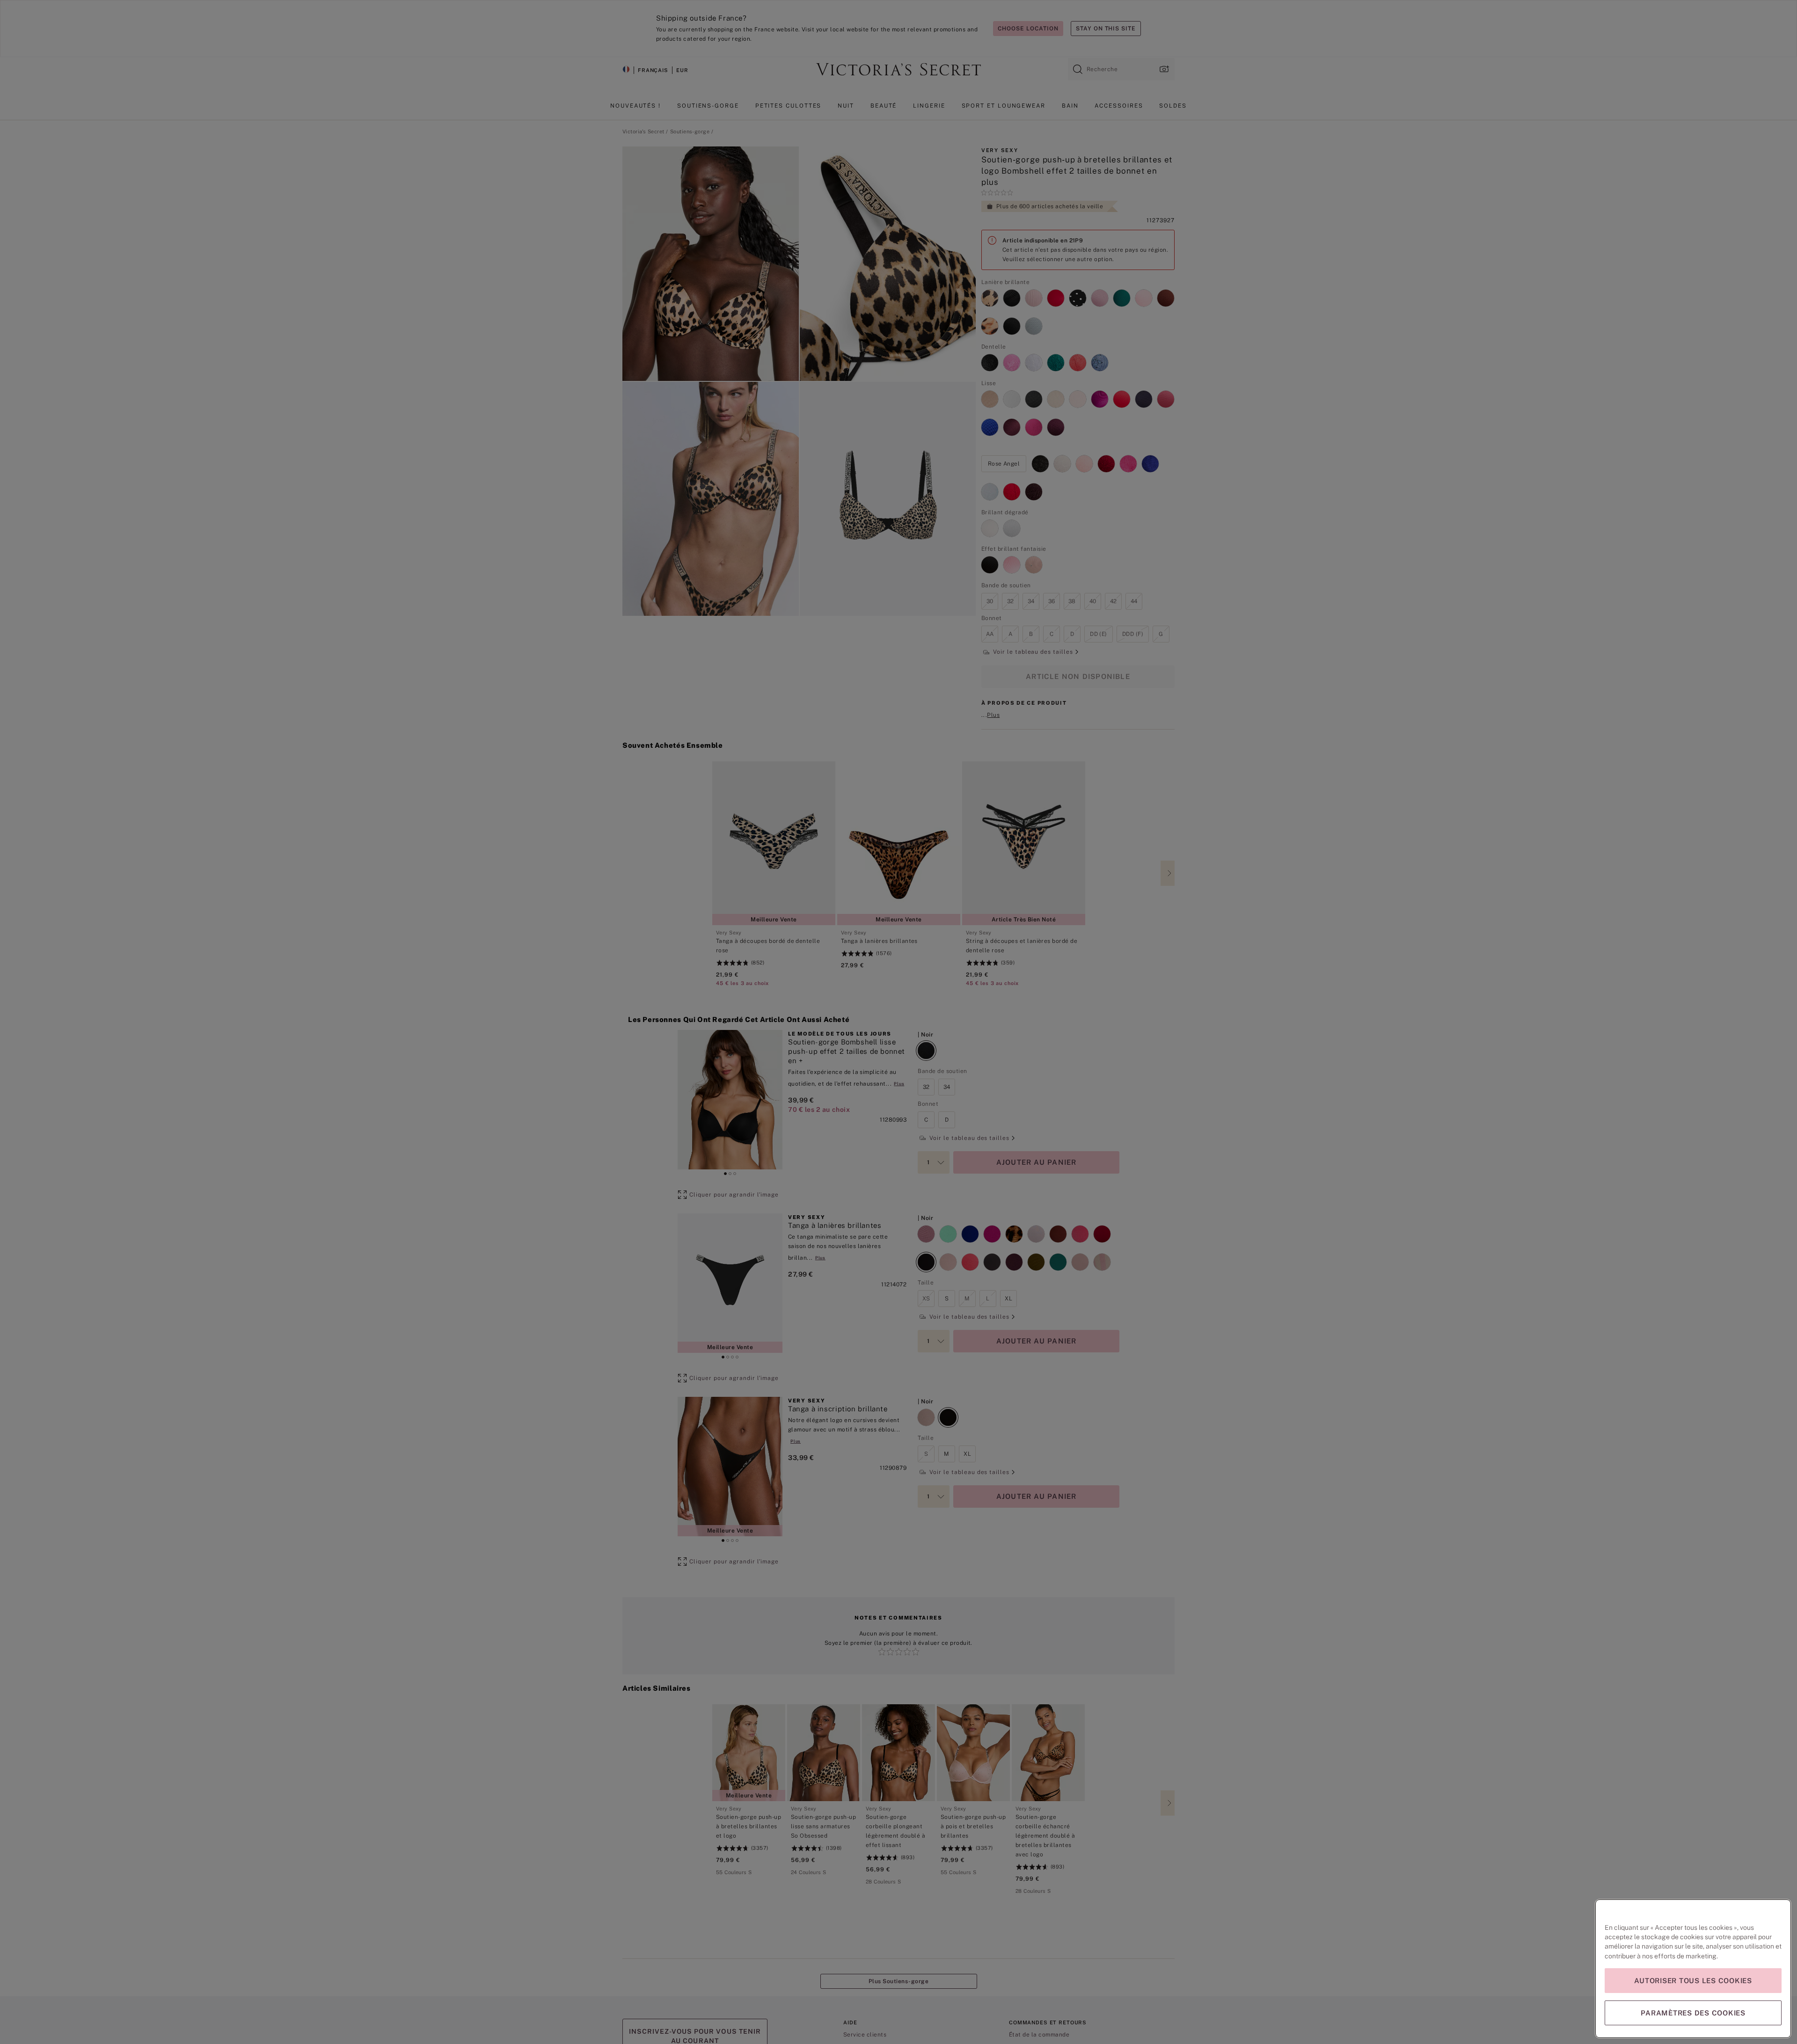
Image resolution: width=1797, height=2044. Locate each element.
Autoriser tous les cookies (1693, 1981)
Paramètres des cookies (1693, 2013)
